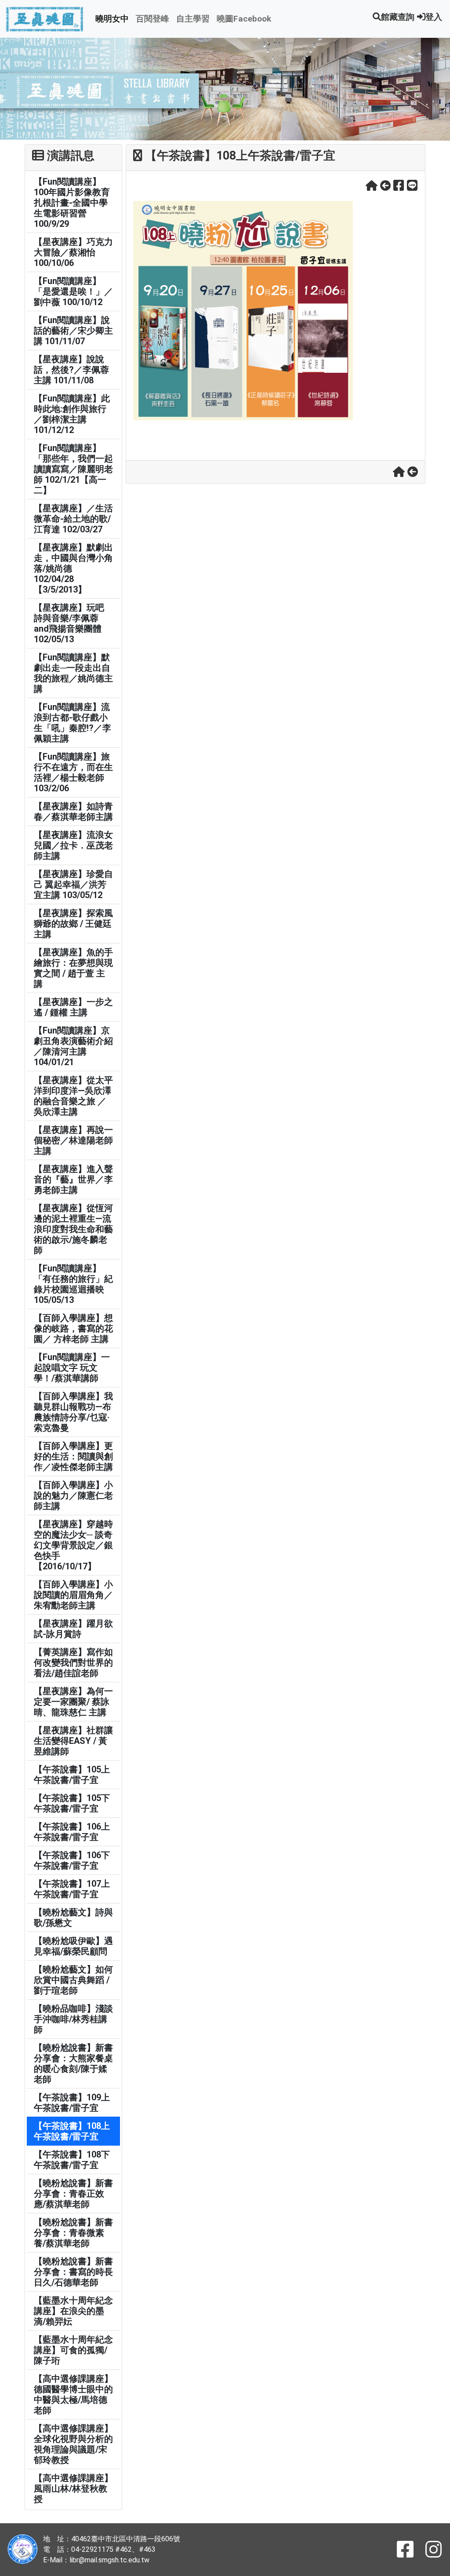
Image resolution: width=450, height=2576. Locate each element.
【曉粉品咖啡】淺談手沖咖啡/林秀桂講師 (73, 2019)
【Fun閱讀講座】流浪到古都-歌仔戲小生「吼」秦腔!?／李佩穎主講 (73, 723)
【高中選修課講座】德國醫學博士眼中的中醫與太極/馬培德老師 (73, 2394)
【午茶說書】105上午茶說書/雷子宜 (72, 1775)
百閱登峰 (152, 19)
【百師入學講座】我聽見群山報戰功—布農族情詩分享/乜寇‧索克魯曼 (73, 1412)
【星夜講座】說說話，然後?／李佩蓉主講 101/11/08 (71, 370)
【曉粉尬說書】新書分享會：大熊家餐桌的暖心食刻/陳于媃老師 (73, 2063)
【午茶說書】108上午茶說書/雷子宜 (72, 2131)
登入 (434, 17)
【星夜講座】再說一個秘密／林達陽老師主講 (73, 1140)
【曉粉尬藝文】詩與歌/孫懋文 (73, 1917)
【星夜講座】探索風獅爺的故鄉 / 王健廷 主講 (73, 924)
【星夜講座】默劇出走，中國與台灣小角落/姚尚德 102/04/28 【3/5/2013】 (73, 568)
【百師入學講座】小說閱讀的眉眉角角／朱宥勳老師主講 (73, 1595)
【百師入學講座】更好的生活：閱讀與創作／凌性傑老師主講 (73, 1456)
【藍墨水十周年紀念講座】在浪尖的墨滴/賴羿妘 (73, 2311)
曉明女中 (112, 19)
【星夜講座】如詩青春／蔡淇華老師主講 (73, 811)
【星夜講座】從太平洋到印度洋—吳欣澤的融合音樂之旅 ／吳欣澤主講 (73, 1096)
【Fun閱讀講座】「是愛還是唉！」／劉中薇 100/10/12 (73, 291)
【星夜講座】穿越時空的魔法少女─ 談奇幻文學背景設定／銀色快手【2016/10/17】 (73, 1545)
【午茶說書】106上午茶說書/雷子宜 (72, 1832)
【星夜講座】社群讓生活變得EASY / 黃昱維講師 (73, 1741)
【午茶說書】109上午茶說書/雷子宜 (72, 2103)
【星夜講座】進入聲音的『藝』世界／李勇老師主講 (73, 1179)
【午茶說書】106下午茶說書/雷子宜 (72, 1860)
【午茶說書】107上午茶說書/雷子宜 (72, 1889)
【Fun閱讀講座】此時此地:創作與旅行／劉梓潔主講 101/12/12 (72, 414)
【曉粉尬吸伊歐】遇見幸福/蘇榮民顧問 (73, 1946)
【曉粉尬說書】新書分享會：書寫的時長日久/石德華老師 (73, 2272)
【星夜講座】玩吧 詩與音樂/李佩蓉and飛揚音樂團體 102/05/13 (69, 623)
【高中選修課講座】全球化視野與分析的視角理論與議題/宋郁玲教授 (73, 2444)
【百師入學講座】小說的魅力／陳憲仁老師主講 (73, 1495)
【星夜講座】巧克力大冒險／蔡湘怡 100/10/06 (73, 252)
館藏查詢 (398, 17)
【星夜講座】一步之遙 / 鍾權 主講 (73, 1007)
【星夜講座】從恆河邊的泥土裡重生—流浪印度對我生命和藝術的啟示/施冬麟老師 (73, 1229)
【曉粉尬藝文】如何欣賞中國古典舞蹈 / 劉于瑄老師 (73, 1980)
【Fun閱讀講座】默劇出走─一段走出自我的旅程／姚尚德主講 (73, 673)
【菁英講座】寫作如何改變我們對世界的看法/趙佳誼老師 (73, 1663)
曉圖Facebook (244, 19)
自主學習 (193, 19)
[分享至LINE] (412, 186)
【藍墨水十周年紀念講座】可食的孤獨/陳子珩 (73, 2350)
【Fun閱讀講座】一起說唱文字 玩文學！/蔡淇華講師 (72, 1368)
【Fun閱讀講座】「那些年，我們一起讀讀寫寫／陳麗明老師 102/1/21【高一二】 (73, 469)
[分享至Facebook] (399, 186)
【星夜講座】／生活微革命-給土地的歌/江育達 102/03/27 (73, 519)
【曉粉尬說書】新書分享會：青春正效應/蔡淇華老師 (73, 2194)
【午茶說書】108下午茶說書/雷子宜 (72, 2160)
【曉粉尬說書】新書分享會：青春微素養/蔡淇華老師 (73, 2233)
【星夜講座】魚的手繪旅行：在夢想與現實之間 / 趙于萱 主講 (73, 968)
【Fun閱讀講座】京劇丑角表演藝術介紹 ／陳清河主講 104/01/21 (73, 1046)
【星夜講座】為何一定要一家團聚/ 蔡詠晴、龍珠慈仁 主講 (73, 1702)
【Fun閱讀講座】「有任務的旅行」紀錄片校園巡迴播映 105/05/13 (73, 1284)
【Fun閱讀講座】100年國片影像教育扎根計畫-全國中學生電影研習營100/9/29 (72, 203)
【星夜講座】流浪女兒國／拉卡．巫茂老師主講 (73, 845)
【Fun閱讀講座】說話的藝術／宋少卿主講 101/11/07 (73, 331)
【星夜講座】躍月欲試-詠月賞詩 (73, 1629)
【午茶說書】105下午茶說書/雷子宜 (72, 1803)
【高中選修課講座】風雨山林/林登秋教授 (73, 2489)
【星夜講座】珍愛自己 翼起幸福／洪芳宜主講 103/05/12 (73, 884)
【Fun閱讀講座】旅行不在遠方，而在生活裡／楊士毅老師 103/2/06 (73, 772)
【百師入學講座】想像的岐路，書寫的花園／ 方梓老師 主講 (73, 1328)
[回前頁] (385, 186)
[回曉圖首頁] (372, 186)
